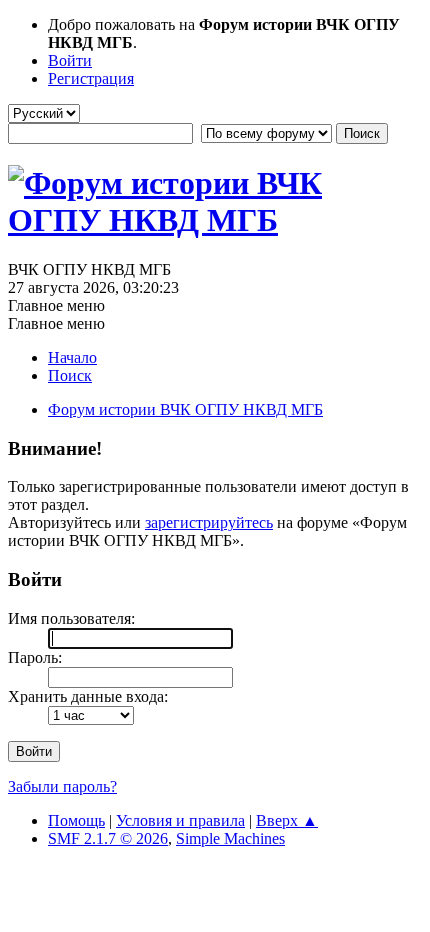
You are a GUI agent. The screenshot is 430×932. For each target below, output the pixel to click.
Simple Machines (230, 838)
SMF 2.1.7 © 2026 (108, 838)
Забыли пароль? (62, 786)
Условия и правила (180, 820)
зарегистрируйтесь (209, 522)
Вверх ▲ (287, 820)
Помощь (76, 820)
